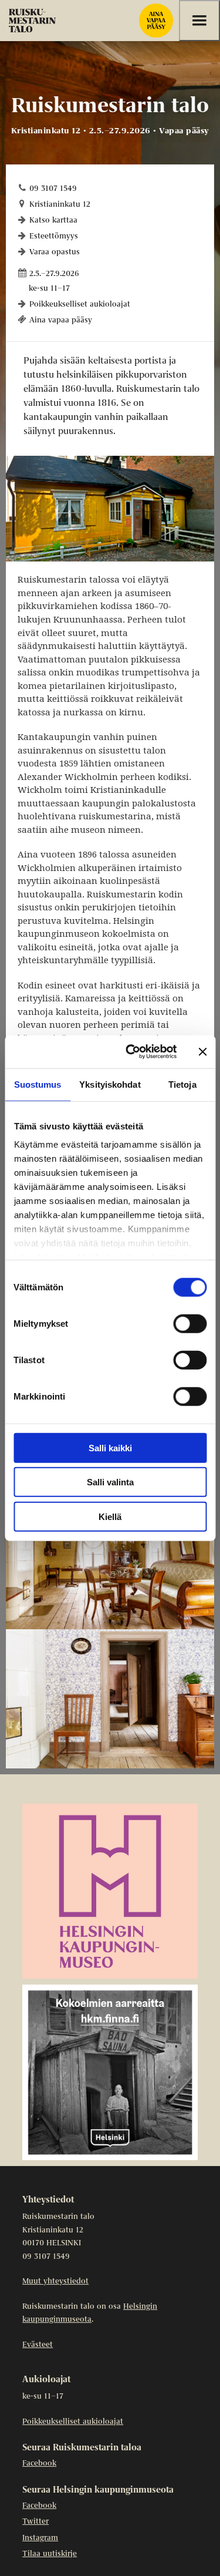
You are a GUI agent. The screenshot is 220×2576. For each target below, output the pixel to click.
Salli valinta (110, 1482)
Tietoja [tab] (182, 1084)
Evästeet (38, 2345)
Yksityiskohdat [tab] (110, 1084)
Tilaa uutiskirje (50, 2554)
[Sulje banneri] (202, 1052)
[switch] (190, 1323)
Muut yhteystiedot (55, 2281)
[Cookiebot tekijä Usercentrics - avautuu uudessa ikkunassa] (131, 1052)
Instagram (40, 2538)
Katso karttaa (53, 221)
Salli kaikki (110, 1447)
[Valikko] (199, 21)
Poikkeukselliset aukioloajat (80, 305)
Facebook (39, 2464)
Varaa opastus (55, 252)
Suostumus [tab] (38, 1084)
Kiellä (110, 1516)
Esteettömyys (54, 236)
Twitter (35, 2522)
